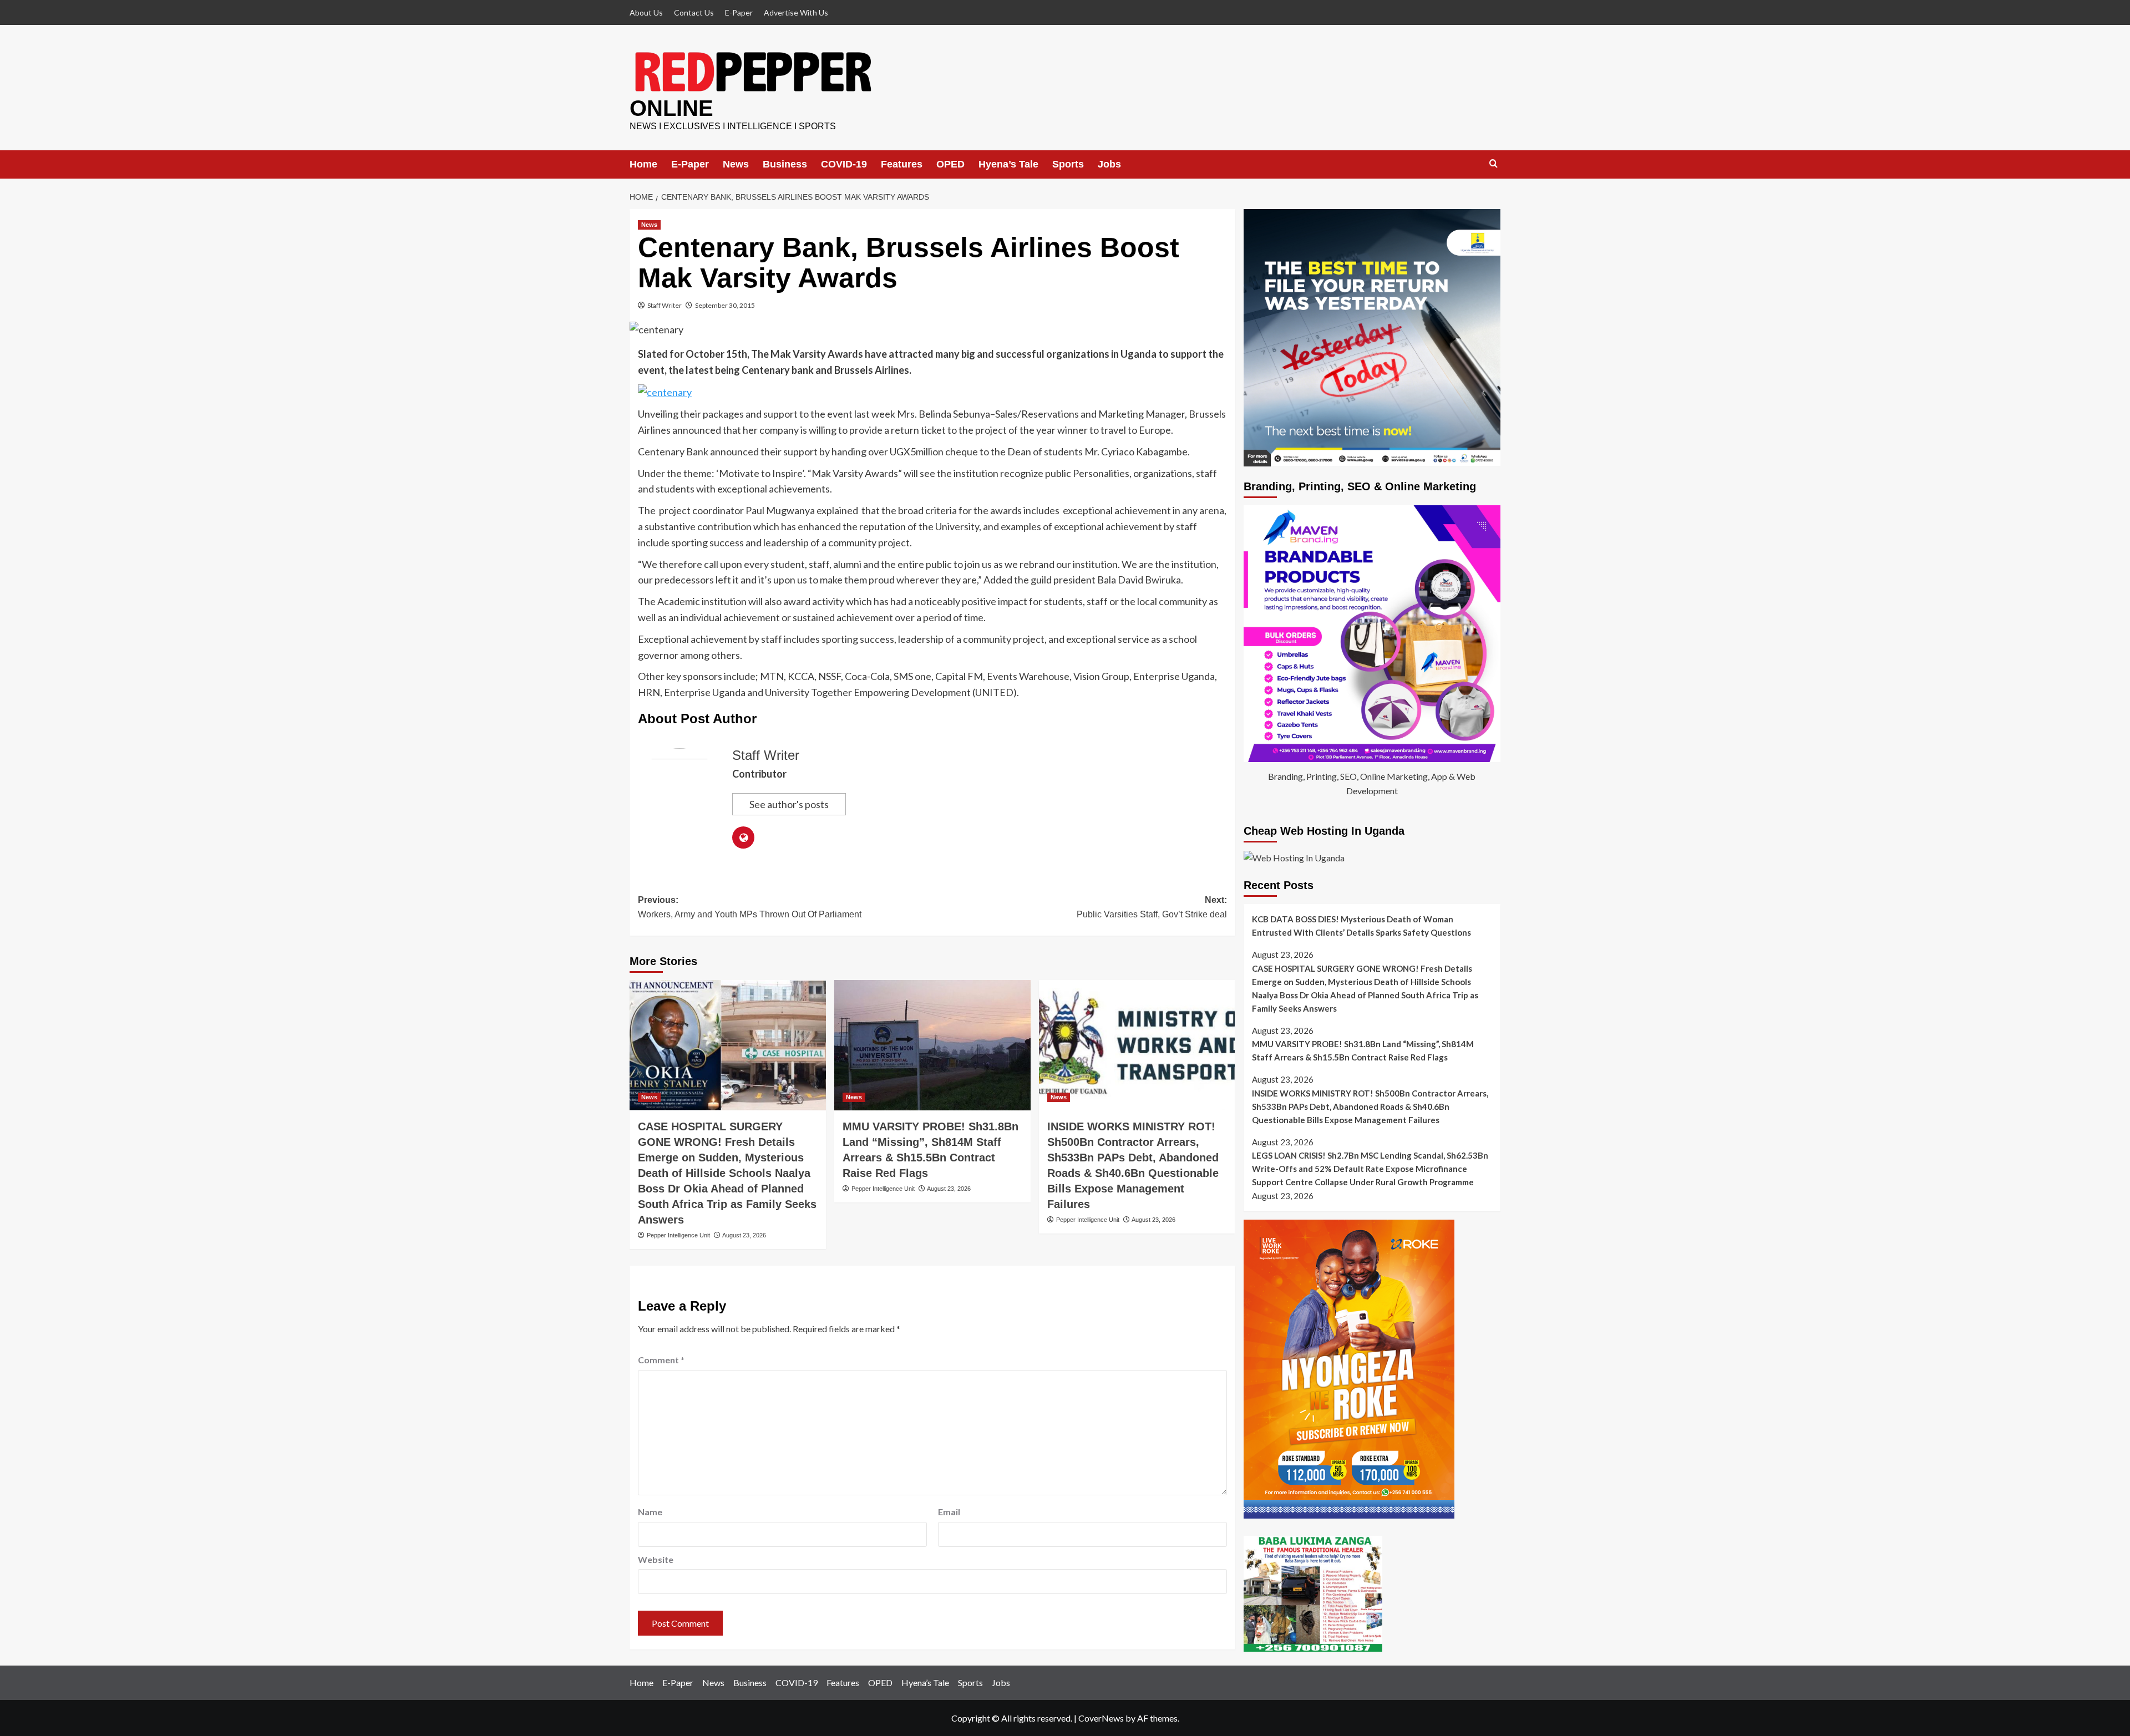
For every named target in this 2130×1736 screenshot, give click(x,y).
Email (949, 1512)
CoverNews (1101, 1718)
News (736, 164)
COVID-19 (844, 164)
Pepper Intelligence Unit (678, 1235)
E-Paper (739, 12)
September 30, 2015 (725, 305)
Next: (1152, 907)
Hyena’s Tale (1008, 164)
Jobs (1109, 164)
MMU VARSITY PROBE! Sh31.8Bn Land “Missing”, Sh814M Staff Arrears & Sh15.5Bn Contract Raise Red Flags (1363, 1050)
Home (643, 164)
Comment (661, 1360)
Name (650, 1512)
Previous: (750, 907)
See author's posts (789, 804)
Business (785, 164)
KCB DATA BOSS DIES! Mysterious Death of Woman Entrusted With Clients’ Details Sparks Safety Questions (1361, 926)
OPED (950, 164)
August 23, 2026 (744, 1235)
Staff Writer (665, 305)
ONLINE (671, 108)
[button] (1493, 164)
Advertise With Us (796, 12)
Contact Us (694, 12)
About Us (646, 12)
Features (902, 164)
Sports (1068, 164)
